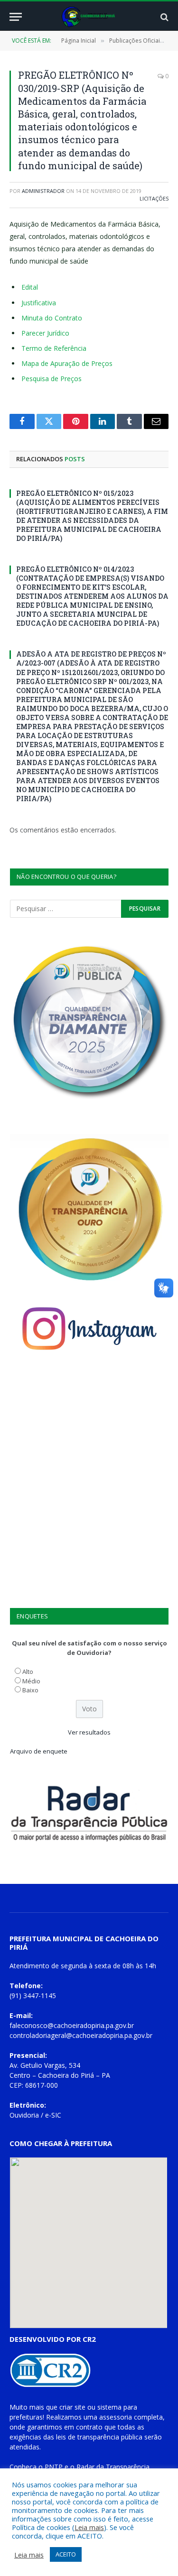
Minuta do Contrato (52, 318)
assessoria (116, 2417)
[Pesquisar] (164, 17)
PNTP (54, 2467)
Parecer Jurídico (45, 333)
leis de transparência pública (99, 2437)
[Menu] (16, 17)
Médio (31, 1681)
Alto (28, 1672)
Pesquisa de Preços (52, 379)
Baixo (30, 1690)
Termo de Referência (54, 348)
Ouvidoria (24, 2115)
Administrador (43, 191)
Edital (30, 287)
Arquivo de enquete (39, 1751)
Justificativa (39, 303)
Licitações (154, 198)
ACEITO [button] (66, 2554)
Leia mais (89, 2527)
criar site (72, 2407)
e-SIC (53, 2115)
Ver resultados (89, 1732)
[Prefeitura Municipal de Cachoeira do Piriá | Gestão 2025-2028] (89, 17)
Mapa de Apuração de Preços (67, 363)
